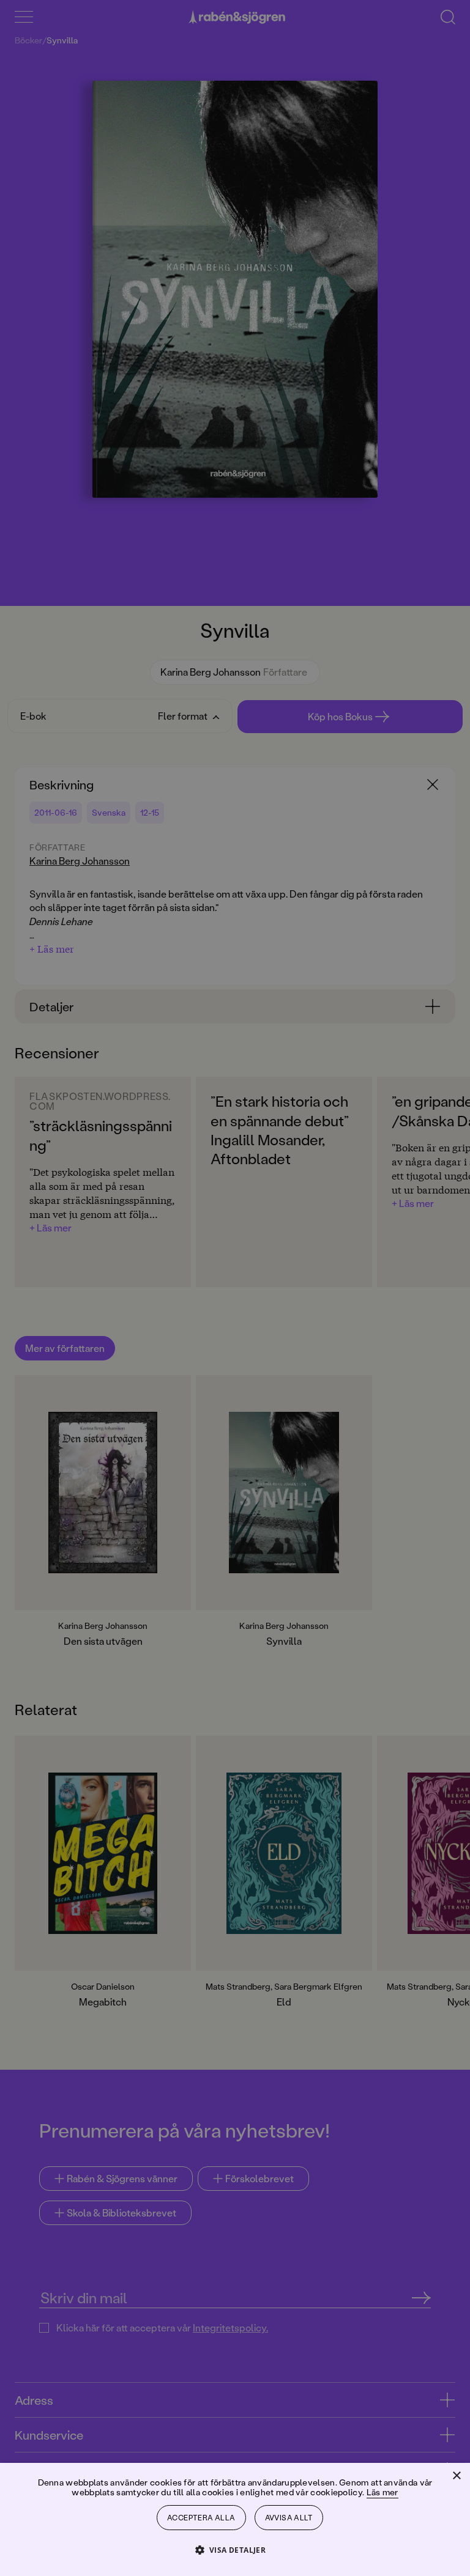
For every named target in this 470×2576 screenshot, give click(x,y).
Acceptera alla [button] (201, 2518)
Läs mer (382, 2492)
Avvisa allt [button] (289, 2518)
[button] (235, 2549)
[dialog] (235, 1288)
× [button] (456, 2476)
